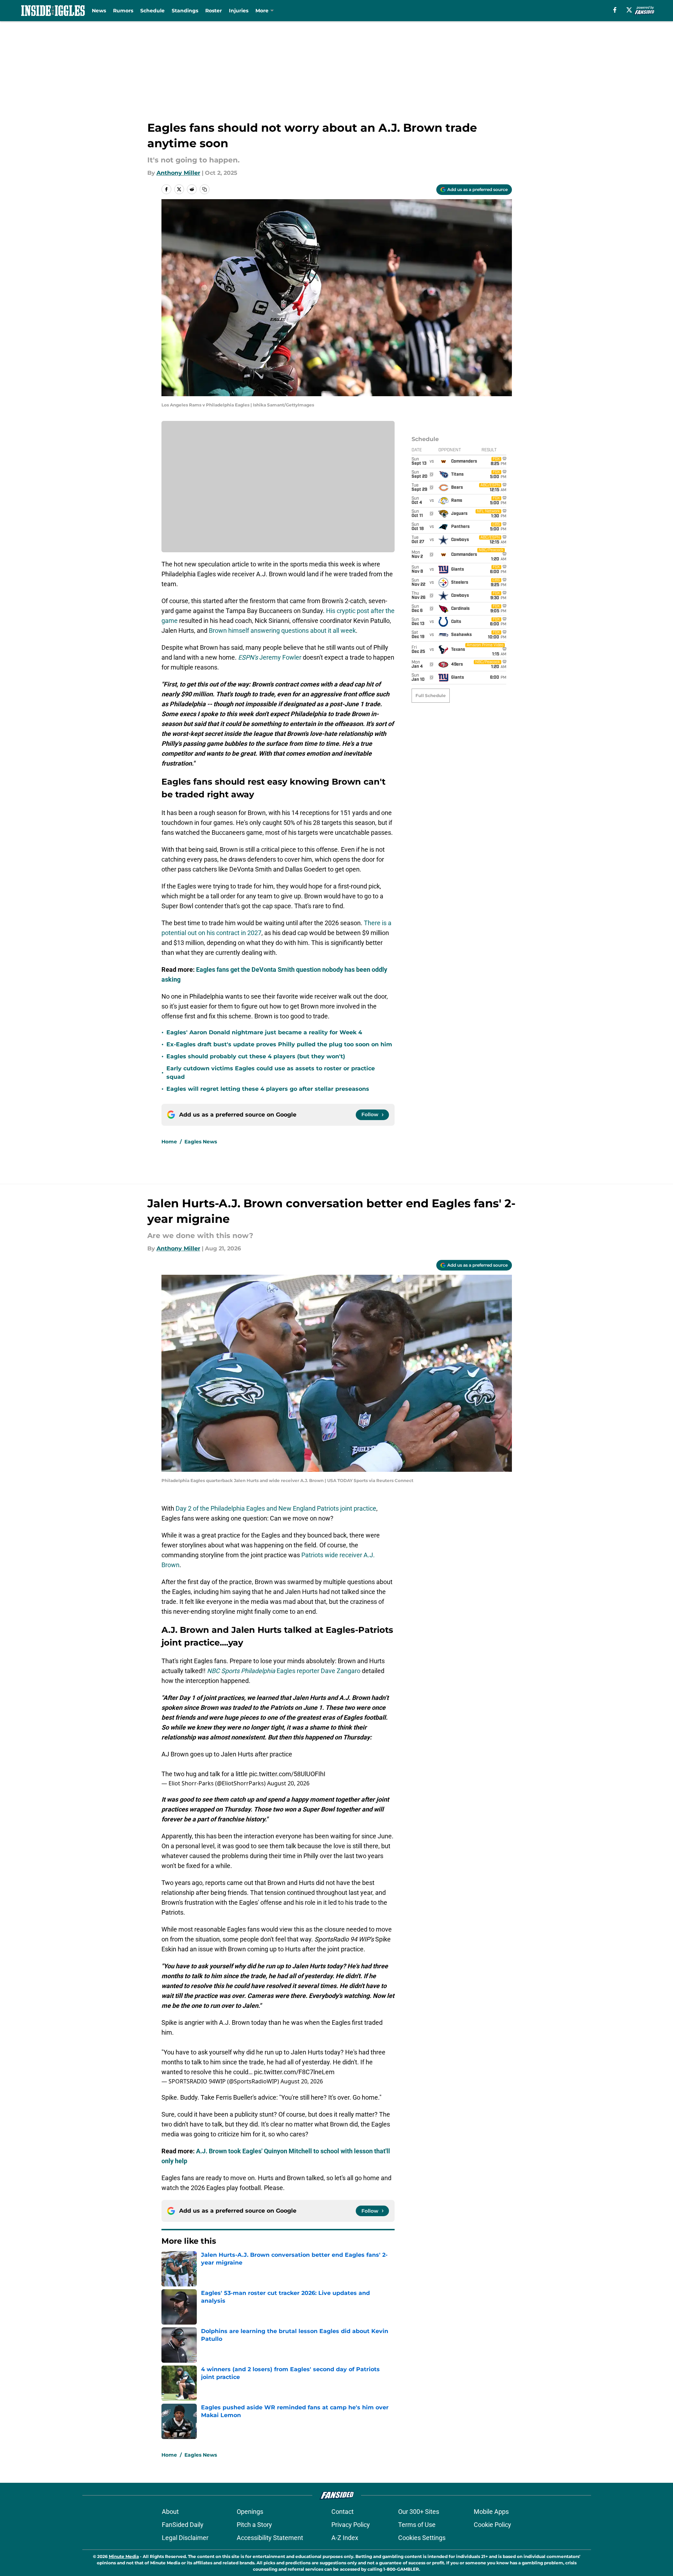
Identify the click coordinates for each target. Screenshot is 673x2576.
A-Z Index (345, 2538)
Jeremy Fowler (270, 657)
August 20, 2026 (288, 1783)
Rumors (123, 11)
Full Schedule (431, 695)
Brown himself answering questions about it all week (282, 630)
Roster (214, 11)
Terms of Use (417, 2525)
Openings (250, 2512)
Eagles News (201, 1142)
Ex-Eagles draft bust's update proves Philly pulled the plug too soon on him (279, 1044)
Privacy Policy (351, 2525)
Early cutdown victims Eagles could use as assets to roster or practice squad (271, 1073)
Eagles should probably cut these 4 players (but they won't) (256, 1056)
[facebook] (615, 10)
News (99, 11)
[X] (629, 10)
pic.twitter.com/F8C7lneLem (294, 2072)
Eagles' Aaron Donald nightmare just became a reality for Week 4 (264, 1032)
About (170, 2512)
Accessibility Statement (270, 2538)
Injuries (239, 11)
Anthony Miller (178, 173)
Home (169, 1142)
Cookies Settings (422, 2538)
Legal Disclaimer (185, 2538)
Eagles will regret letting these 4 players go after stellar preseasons (268, 1089)
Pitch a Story (254, 2525)
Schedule (152, 11)
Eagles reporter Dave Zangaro (284, 1671)
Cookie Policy (492, 2525)
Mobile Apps (491, 2512)
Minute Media (124, 2556)
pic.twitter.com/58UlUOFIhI (287, 1774)
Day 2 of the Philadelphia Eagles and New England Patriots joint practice (276, 1508)
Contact (343, 2512)
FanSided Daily (183, 2525)
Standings (185, 11)
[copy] (205, 189)
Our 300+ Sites (419, 2512)
